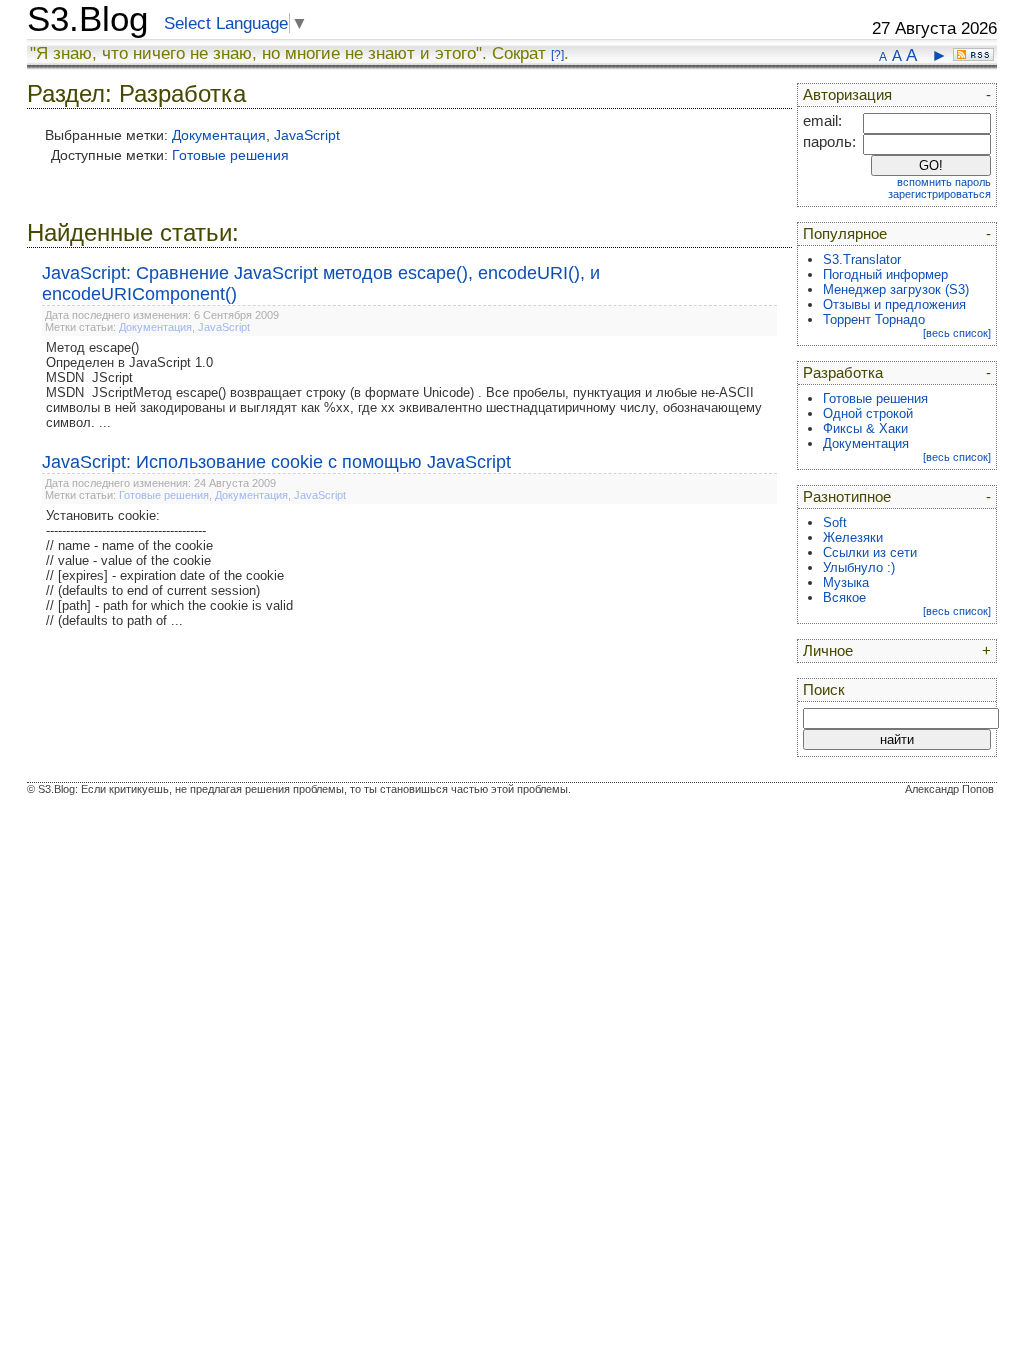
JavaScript (307, 135)
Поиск (824, 690)
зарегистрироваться (939, 194)
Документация (219, 135)
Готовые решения (230, 155)
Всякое (844, 597)
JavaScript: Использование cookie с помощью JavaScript (276, 462)
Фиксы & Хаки (865, 428)
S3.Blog (87, 19)
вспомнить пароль (944, 182)
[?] (557, 55)
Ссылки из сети (870, 552)
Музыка (846, 582)
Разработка (843, 373)
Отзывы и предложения (894, 304)
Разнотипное (847, 497)
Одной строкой (868, 413)
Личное (828, 651)
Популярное (845, 234)
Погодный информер (885, 274)
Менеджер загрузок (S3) (896, 289)
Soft (835, 522)
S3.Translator (862, 259)
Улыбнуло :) (859, 567)
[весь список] (957, 333)
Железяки (853, 537)
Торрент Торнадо (874, 319)
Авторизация (847, 95)
